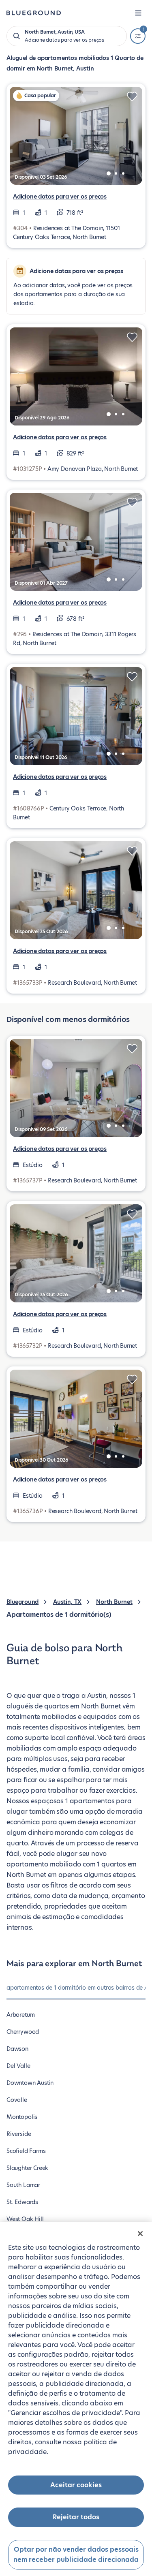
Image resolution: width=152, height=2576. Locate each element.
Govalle (17, 2100)
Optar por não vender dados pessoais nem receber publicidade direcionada (76, 2555)
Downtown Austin (30, 2083)
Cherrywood (23, 2032)
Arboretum (20, 2015)
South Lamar (23, 2185)
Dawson (17, 2049)
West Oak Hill (25, 2219)
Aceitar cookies (76, 2485)
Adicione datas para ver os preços (60, 197)
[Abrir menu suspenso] (138, 13)
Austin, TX (67, 1602)
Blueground (22, 1602)
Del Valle (18, 2066)
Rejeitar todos (76, 2517)
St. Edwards (22, 2202)
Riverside (19, 2134)
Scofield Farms (26, 2151)
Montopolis (22, 2117)
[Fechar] (140, 2234)
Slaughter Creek (27, 2168)
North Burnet (114, 1602)
